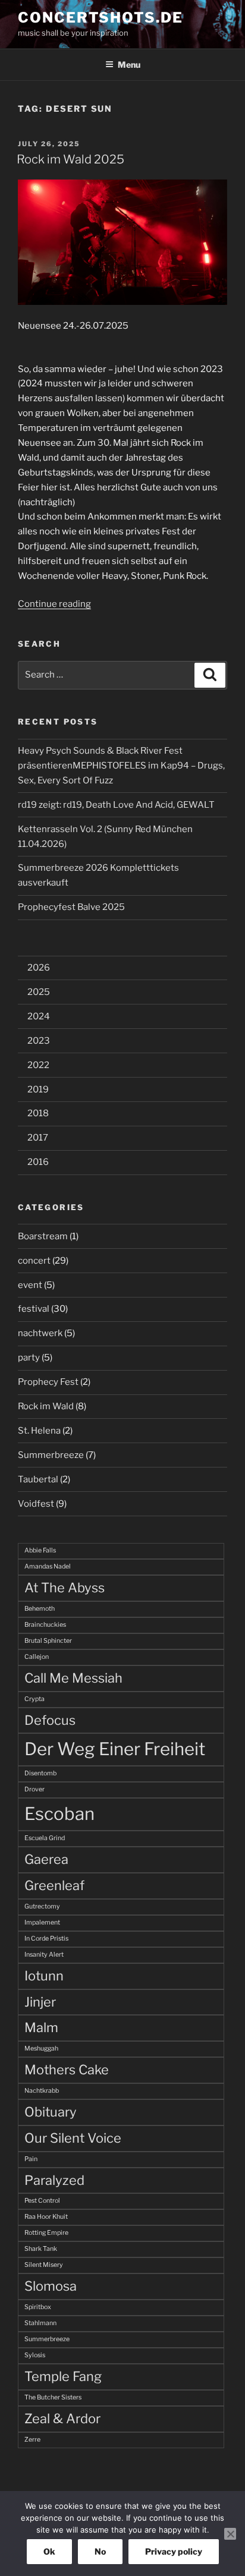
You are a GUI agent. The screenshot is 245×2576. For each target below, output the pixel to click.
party (29, 1358)
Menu (129, 64)
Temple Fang (63, 2376)
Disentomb (40, 1773)
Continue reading (54, 604)
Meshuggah (41, 2048)
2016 (38, 1162)
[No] (230, 2534)
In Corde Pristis (46, 1939)
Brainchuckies (45, 1625)
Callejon (37, 1657)
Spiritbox (38, 2307)
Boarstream (43, 1236)
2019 (38, 1089)
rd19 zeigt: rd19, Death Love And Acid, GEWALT (116, 805)
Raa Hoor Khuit (46, 2217)
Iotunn (44, 1976)
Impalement (42, 1922)
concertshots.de (100, 18)
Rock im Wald (46, 1406)
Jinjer (40, 2002)
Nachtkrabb (42, 2091)
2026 (39, 968)
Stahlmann (40, 2323)
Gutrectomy (42, 1906)
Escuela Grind (45, 1838)
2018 (38, 1113)
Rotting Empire (46, 2233)
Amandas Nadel (48, 1566)
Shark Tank (41, 2249)
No (100, 2551)
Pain (31, 2159)
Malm (41, 2027)
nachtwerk (40, 1333)
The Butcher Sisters (53, 2397)
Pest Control (42, 2201)
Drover (34, 1789)
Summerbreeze (51, 1455)
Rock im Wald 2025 (70, 159)
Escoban (59, 1814)
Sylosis (35, 2355)
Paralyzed (54, 2180)
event (30, 1285)
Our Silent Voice (73, 2138)
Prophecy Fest (48, 1382)
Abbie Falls (40, 1550)
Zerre (32, 2440)
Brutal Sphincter (48, 1641)
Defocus (50, 1720)
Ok (49, 2551)
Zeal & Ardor (62, 2418)
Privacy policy (174, 2551)
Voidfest (36, 1504)
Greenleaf (54, 1885)
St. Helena (39, 1431)
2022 (38, 1065)
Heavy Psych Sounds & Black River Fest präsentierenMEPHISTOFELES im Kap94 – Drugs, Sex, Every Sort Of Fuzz (121, 766)
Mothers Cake (67, 2070)
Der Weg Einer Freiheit (115, 1749)
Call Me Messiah (73, 1678)
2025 (39, 992)
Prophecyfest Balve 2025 (71, 907)
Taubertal (38, 1479)
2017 (38, 1138)
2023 (39, 1041)
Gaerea (46, 1859)
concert (34, 1261)
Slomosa (51, 2286)
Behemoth (40, 1609)
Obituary (51, 2112)
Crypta (34, 1699)
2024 (39, 1016)
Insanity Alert (44, 1955)
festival (34, 1309)
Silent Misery (44, 2265)
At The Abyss (65, 1588)
